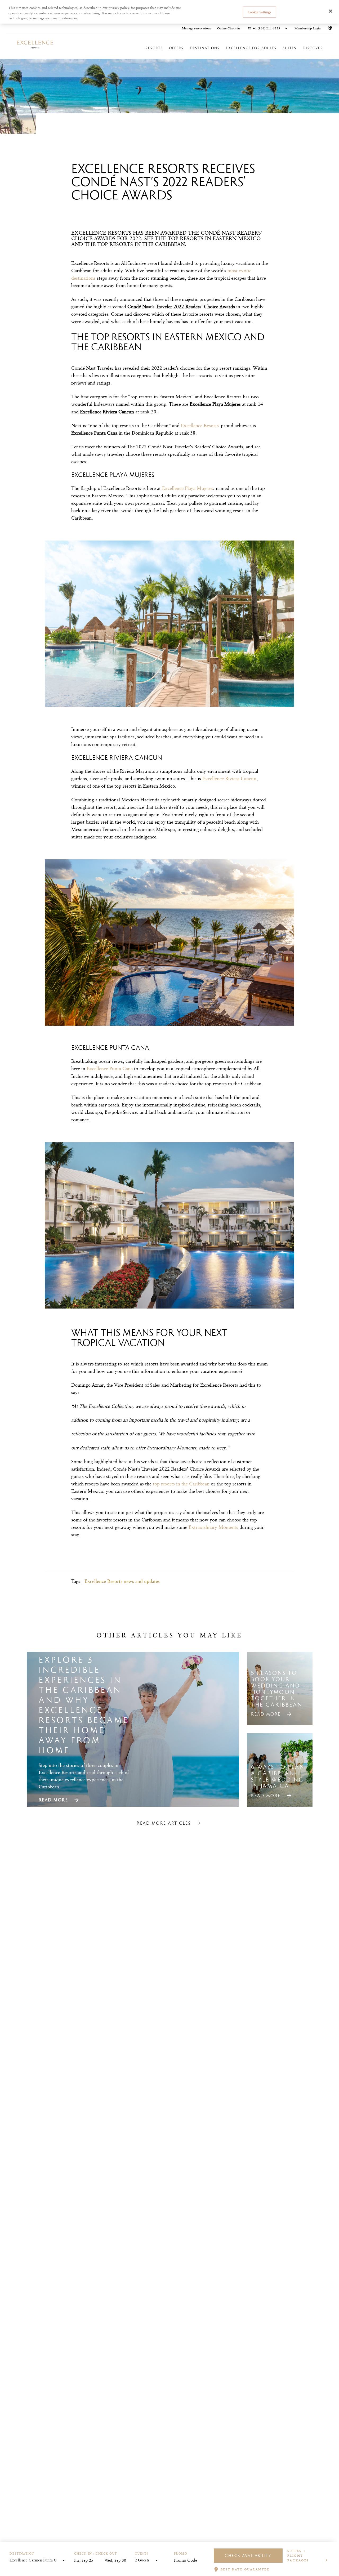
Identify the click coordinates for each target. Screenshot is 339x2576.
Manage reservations (196, 28)
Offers (176, 48)
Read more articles (164, 1823)
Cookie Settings (259, 12)
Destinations (205, 48)
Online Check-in (229, 28)
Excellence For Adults (251, 48)
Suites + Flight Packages (298, 2555)
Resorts (154, 48)
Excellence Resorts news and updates (122, 1581)
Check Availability (248, 2555)
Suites (290, 48)
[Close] (331, 11)
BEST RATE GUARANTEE (245, 2569)
